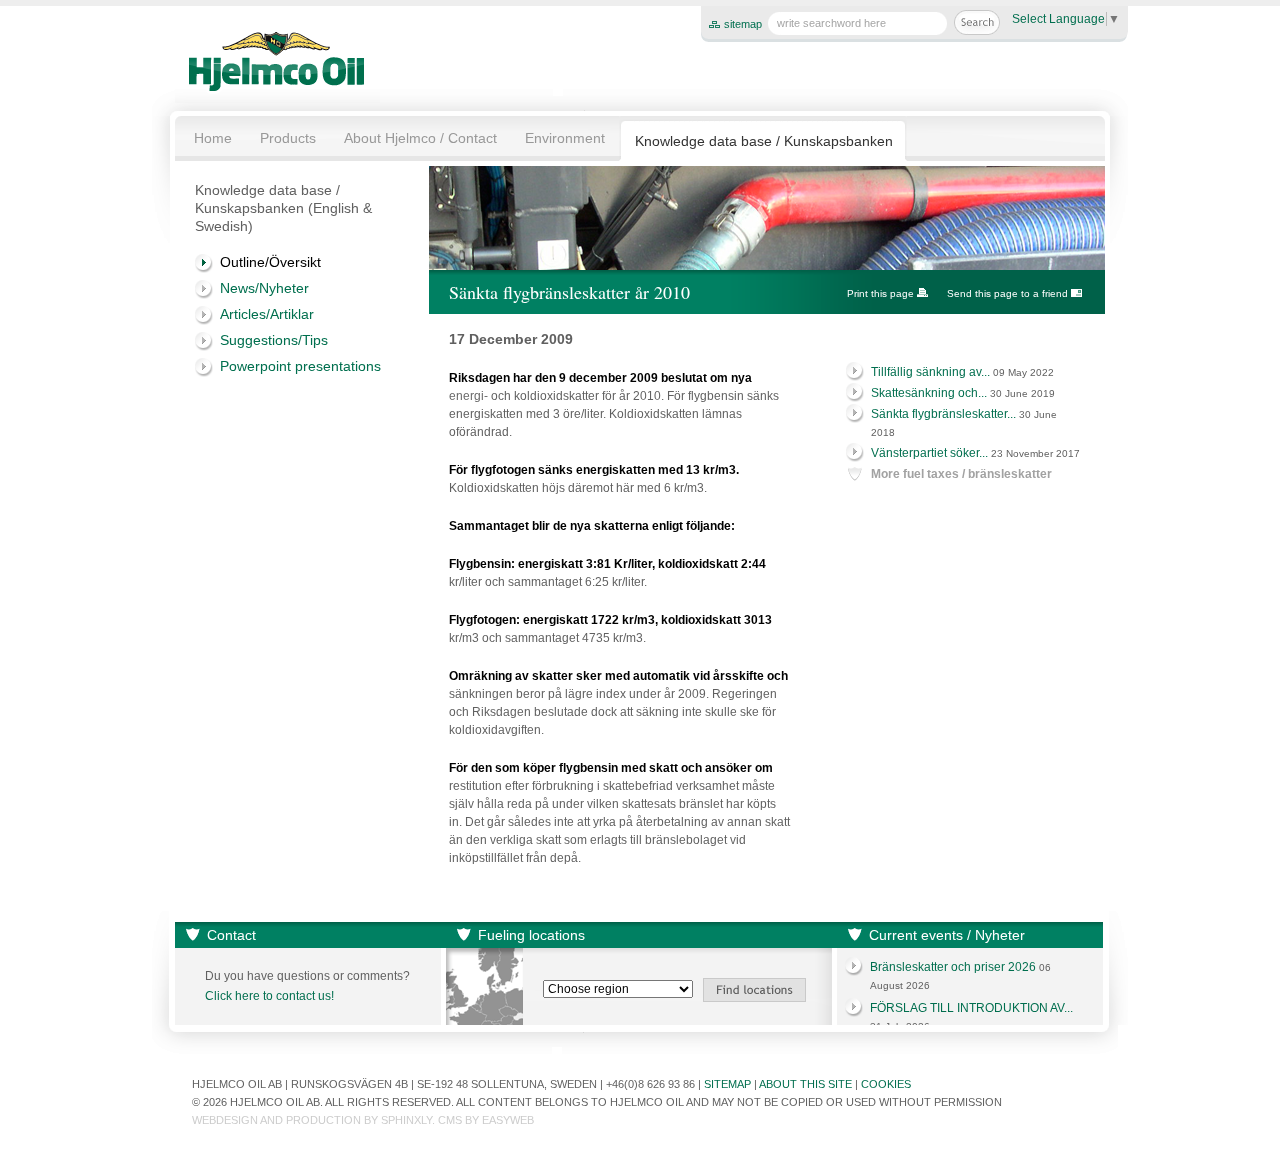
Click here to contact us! (269, 996)
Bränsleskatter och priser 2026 (953, 967)
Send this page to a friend (1007, 293)
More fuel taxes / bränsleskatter (961, 474)
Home (213, 138)
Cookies (886, 1084)
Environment (565, 138)
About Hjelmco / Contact (420, 138)
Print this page (880, 293)
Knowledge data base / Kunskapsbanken (764, 141)
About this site (805, 1084)
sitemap (743, 24)
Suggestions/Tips (274, 340)
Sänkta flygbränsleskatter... (943, 414)
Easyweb (508, 1120)
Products (288, 138)
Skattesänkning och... (929, 393)
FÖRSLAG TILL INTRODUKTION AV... (971, 1008)
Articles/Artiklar (267, 314)
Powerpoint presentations (300, 366)
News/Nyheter (264, 288)
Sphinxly (406, 1120)
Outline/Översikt (270, 262)
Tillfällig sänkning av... (930, 372)
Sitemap (727, 1084)
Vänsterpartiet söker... (929, 453)
